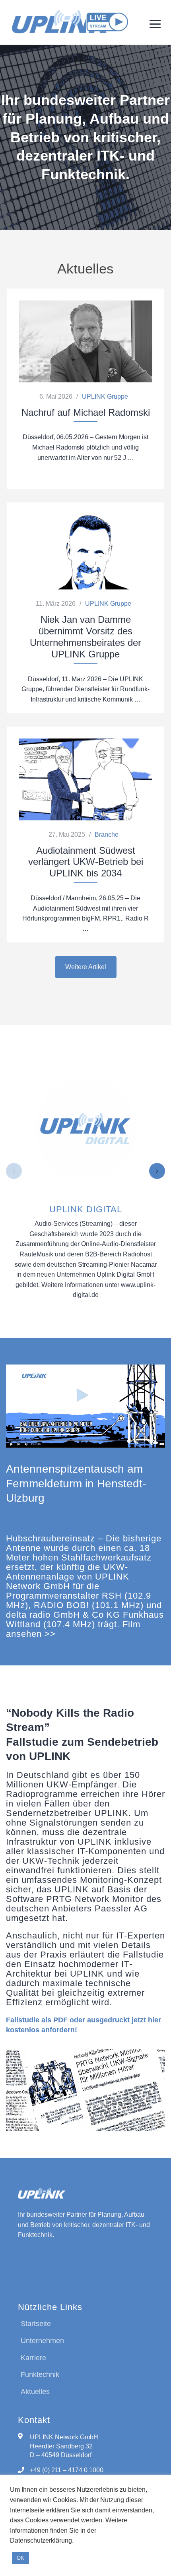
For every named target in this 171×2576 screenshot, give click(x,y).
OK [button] (20, 2558)
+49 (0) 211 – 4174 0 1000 (67, 2470)
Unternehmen (42, 2341)
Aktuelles (35, 2392)
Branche (107, 834)
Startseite (36, 2324)
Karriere (33, 2358)
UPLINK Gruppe (105, 396)
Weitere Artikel (86, 967)
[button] (14, 1171)
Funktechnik (40, 2374)
